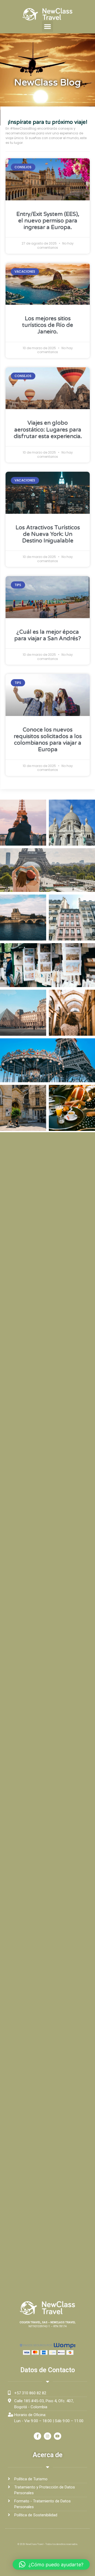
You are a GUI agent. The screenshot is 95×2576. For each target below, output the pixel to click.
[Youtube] (58, 2436)
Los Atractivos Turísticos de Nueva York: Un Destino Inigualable (48, 534)
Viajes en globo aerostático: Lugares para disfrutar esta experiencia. (48, 430)
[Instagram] (47, 2436)
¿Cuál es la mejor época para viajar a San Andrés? (48, 635)
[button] (47, 26)
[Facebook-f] (37, 2436)
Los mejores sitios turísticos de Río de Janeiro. (48, 325)
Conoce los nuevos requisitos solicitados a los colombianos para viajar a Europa (48, 740)
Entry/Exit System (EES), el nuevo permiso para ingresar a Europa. (48, 221)
